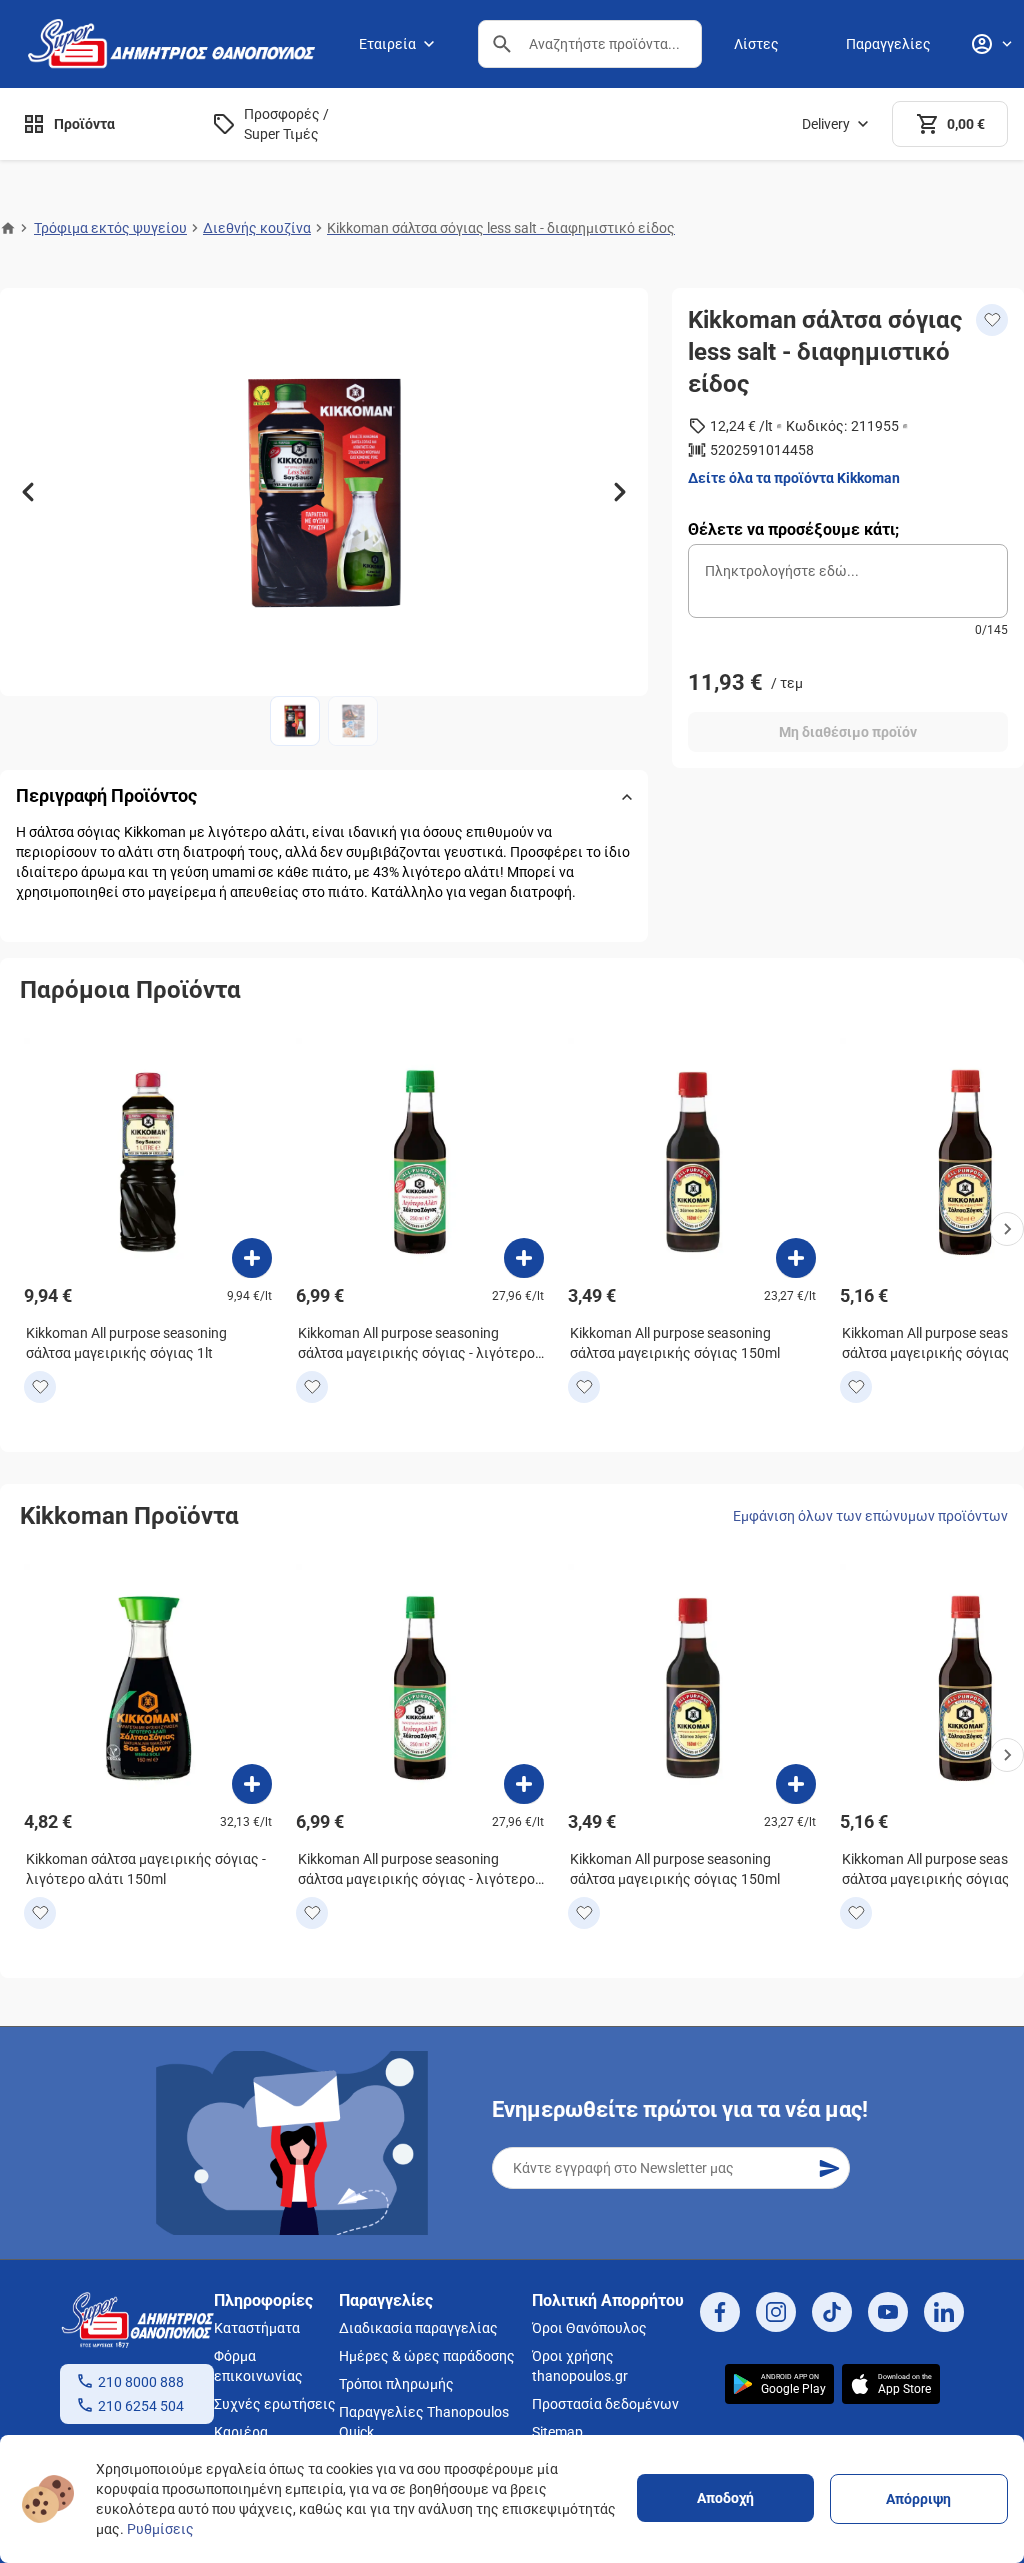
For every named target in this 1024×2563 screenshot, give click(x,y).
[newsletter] (829, 2168)
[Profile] (991, 44)
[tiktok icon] (832, 2312)
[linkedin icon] (944, 2312)
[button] (502, 44)
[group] (324, 492)
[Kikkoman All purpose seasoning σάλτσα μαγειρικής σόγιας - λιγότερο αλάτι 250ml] (524, 1258)
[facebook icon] (720, 2312)
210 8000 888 (141, 2382)
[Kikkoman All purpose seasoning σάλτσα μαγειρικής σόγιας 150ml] (796, 1258)
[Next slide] (1007, 1229)
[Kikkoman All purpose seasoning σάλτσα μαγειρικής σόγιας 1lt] (252, 1258)
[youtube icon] (888, 2312)
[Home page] (8, 228)
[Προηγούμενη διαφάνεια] (28, 492)
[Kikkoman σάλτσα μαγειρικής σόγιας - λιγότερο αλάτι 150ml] (252, 1784)
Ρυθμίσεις (160, 2529)
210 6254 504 (141, 2406)
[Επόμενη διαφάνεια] (620, 492)
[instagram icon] (776, 2312)
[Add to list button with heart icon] (40, 1387)
